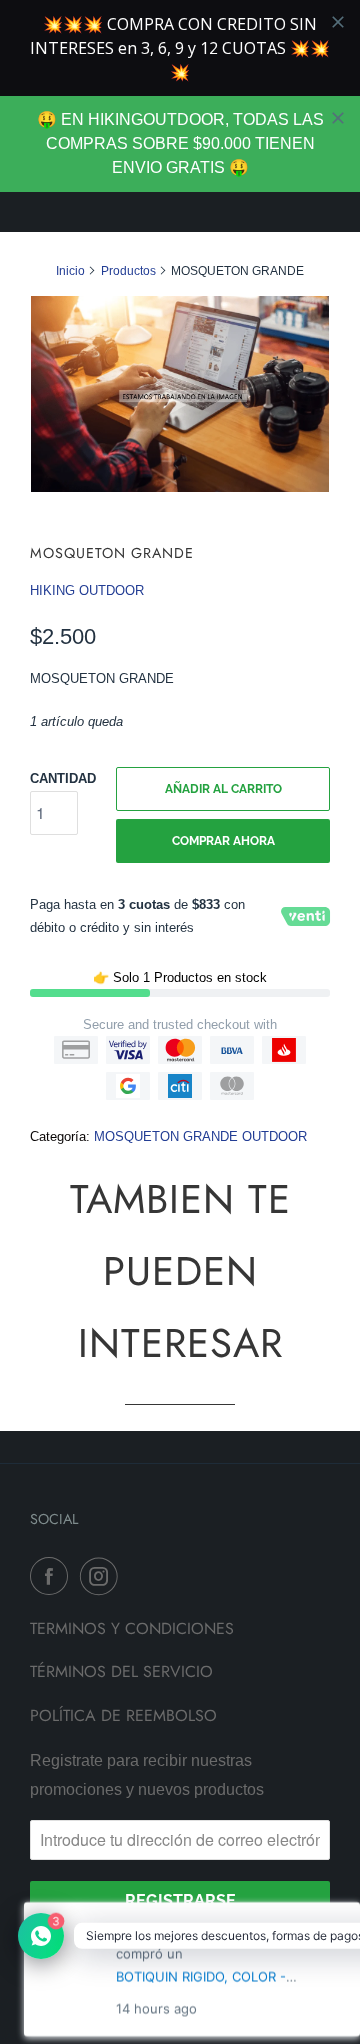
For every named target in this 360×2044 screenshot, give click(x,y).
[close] (338, 118)
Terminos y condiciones (132, 1628)
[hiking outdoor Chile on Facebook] (53, 1576)
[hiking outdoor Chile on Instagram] (103, 1576)
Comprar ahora (223, 841)
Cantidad (63, 778)
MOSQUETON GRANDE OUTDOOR (200, 1136)
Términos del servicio (121, 1671)
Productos (128, 271)
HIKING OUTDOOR (87, 590)
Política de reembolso (123, 1715)
